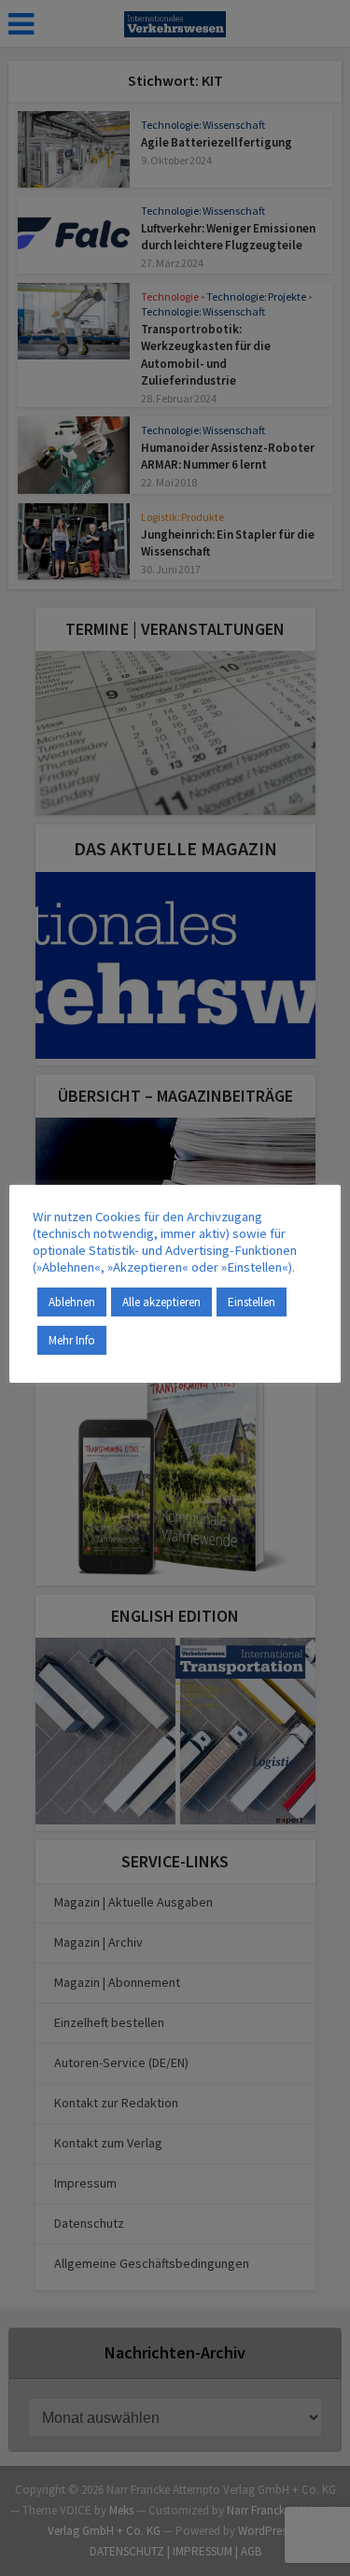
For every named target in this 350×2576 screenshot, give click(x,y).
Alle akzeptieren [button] (161, 1302)
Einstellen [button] (252, 1302)
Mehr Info (72, 1340)
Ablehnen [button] (72, 1302)
